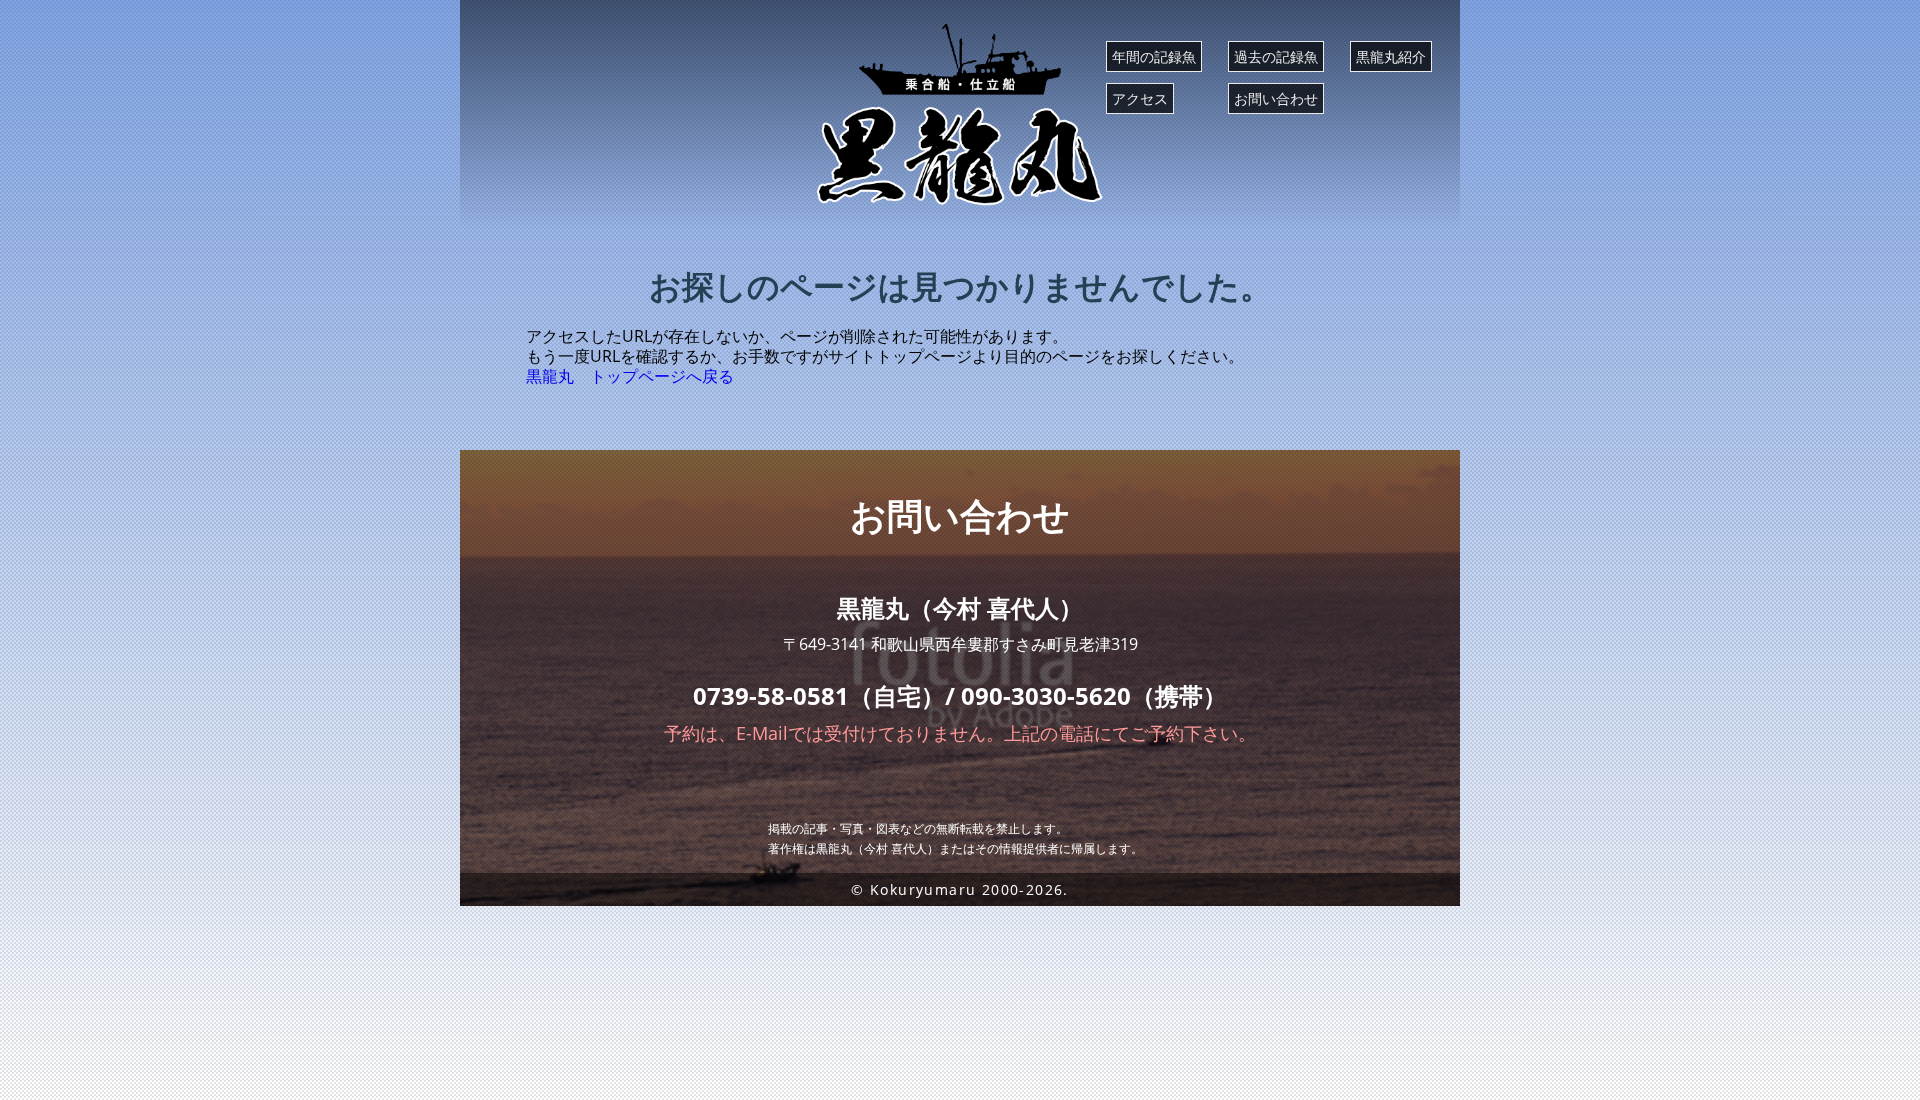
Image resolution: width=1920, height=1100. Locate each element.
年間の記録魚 (1154, 56)
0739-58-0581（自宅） (819, 695)
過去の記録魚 (1276, 56)
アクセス (1140, 98)
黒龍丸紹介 (1391, 56)
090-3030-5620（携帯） (1094, 695)
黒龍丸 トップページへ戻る (630, 376)
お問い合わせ (1276, 98)
